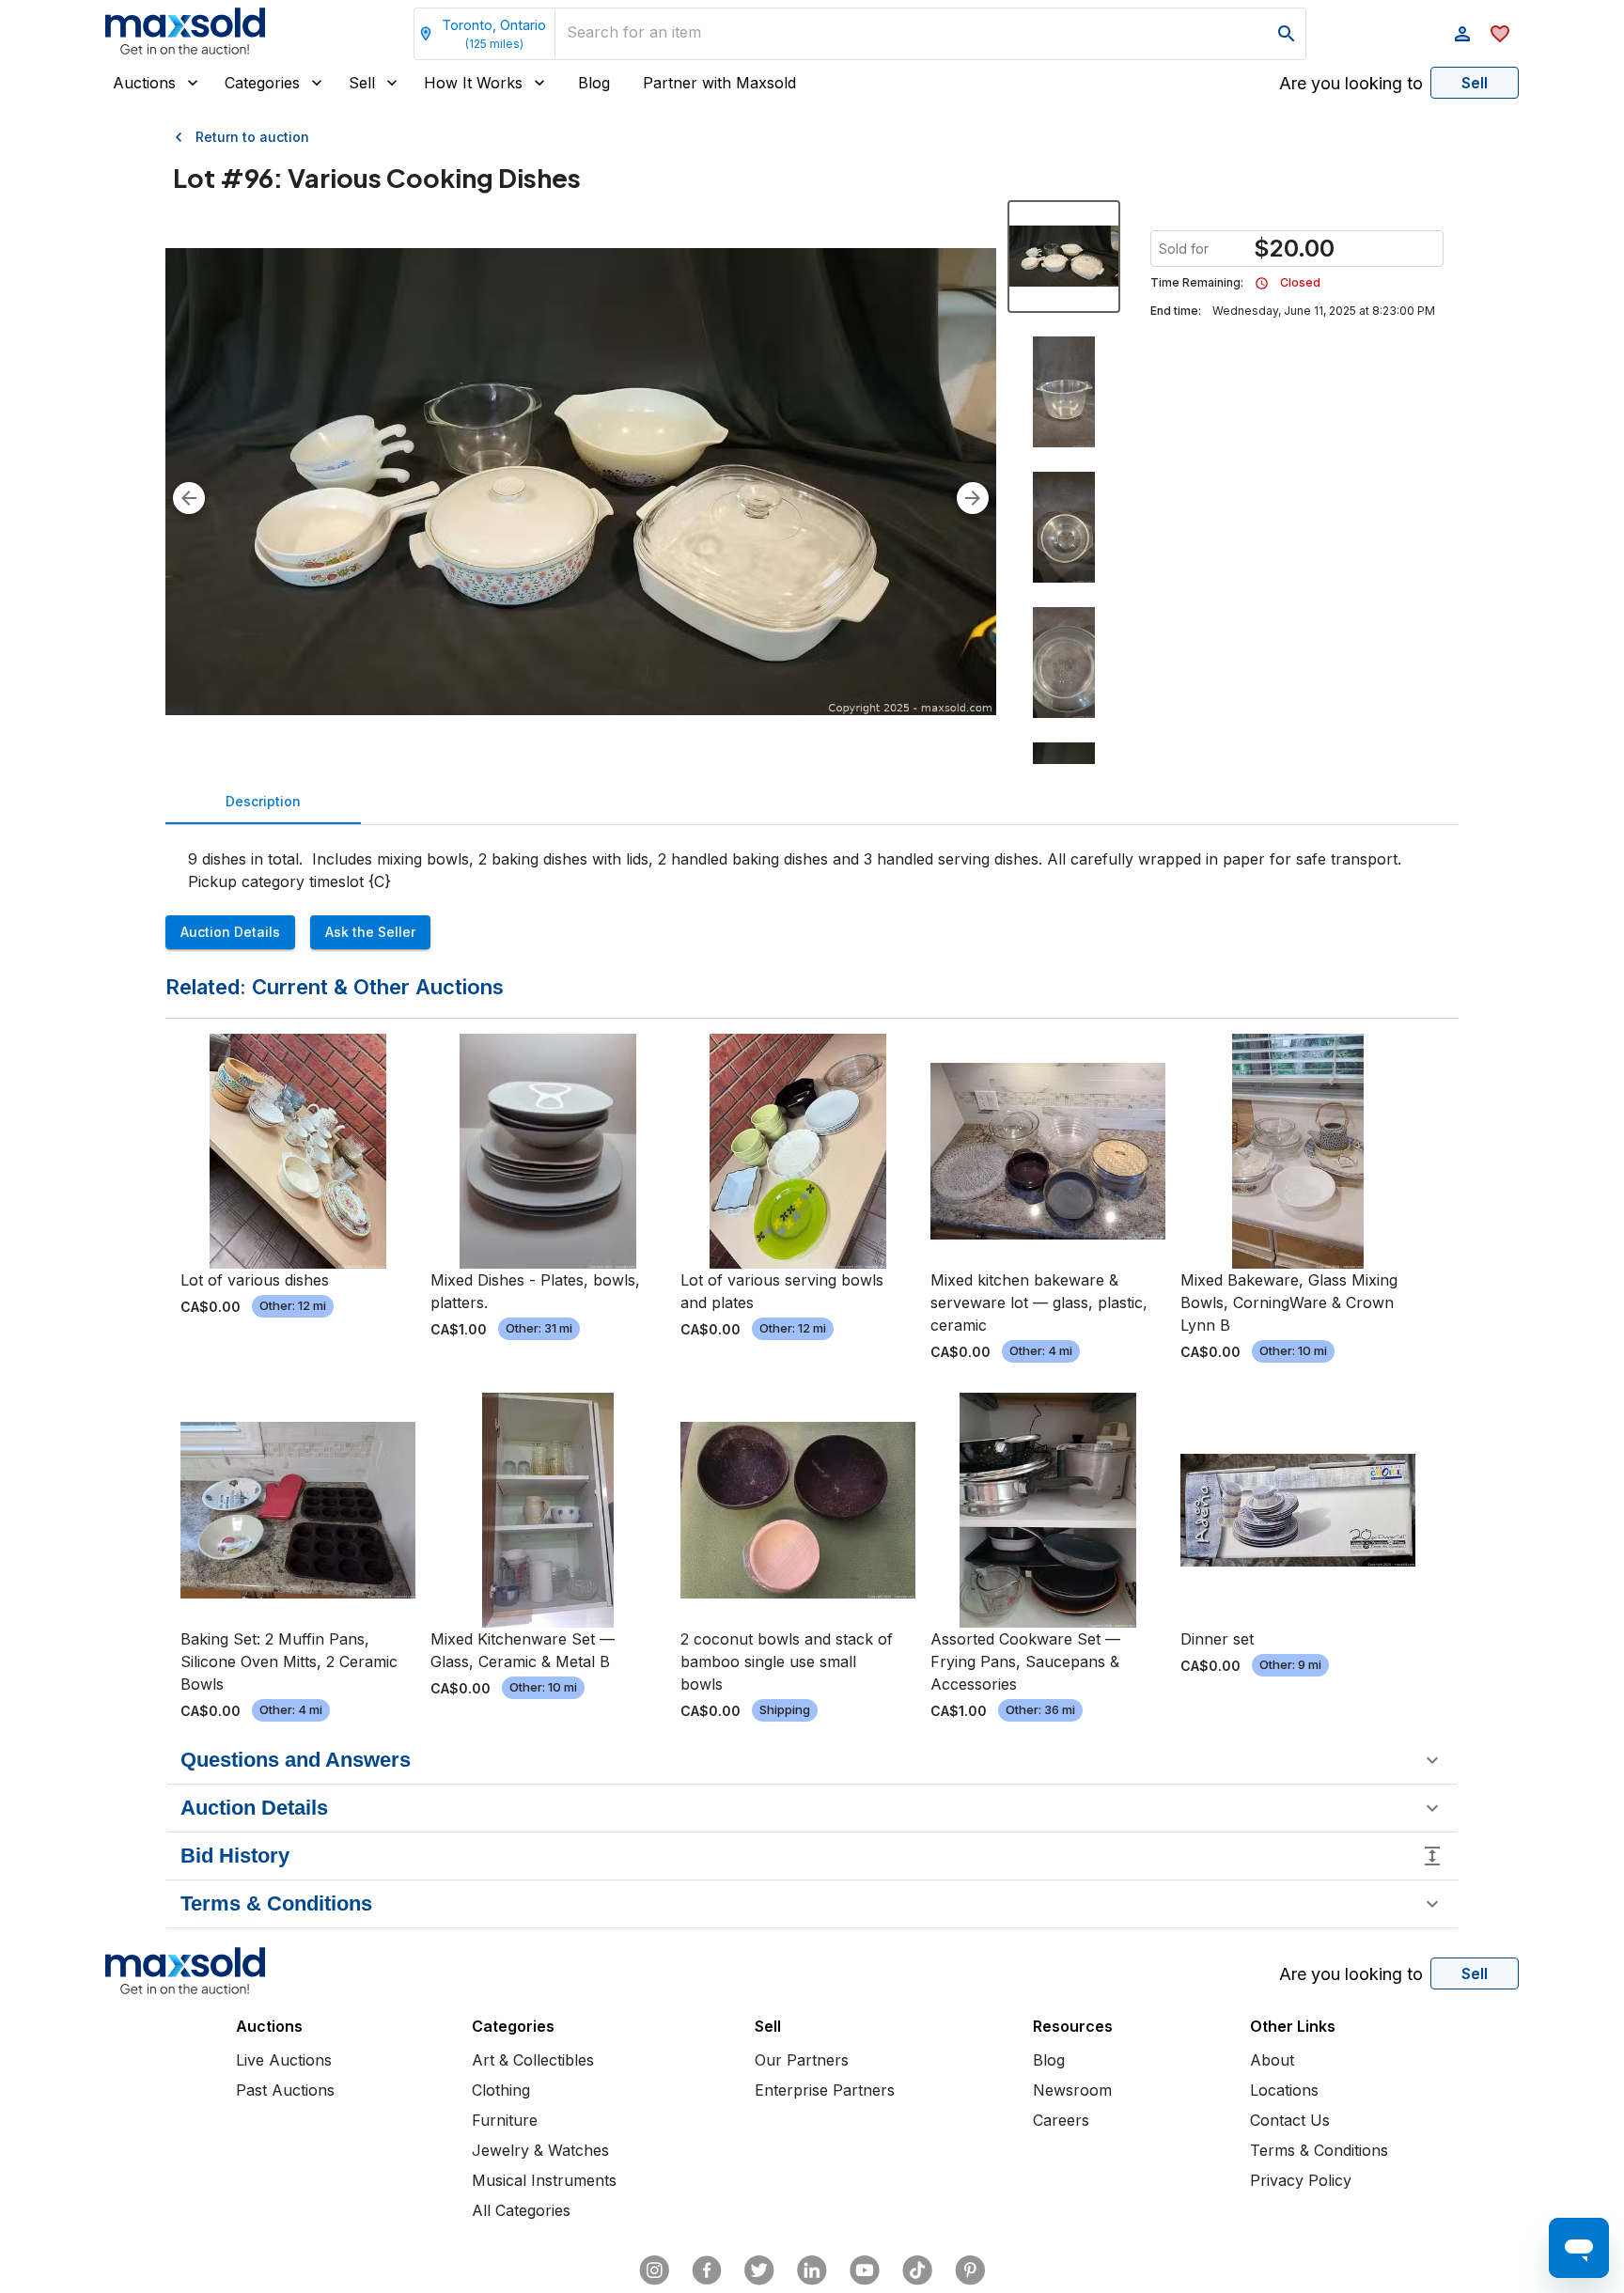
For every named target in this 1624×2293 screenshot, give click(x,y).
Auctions (144, 83)
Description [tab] (263, 801)
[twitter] (759, 2270)
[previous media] (189, 498)
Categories (262, 83)
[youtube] (865, 2270)
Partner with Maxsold (719, 83)
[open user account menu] (1462, 34)
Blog (594, 83)
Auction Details (230, 932)
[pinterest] (970, 2270)
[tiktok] (917, 2270)
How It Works (473, 83)
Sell (362, 83)
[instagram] (654, 2270)
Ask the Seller (370, 932)
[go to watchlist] (1500, 34)
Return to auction (252, 137)
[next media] (973, 498)
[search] (1287, 34)
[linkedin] (812, 2270)
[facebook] (707, 2270)
